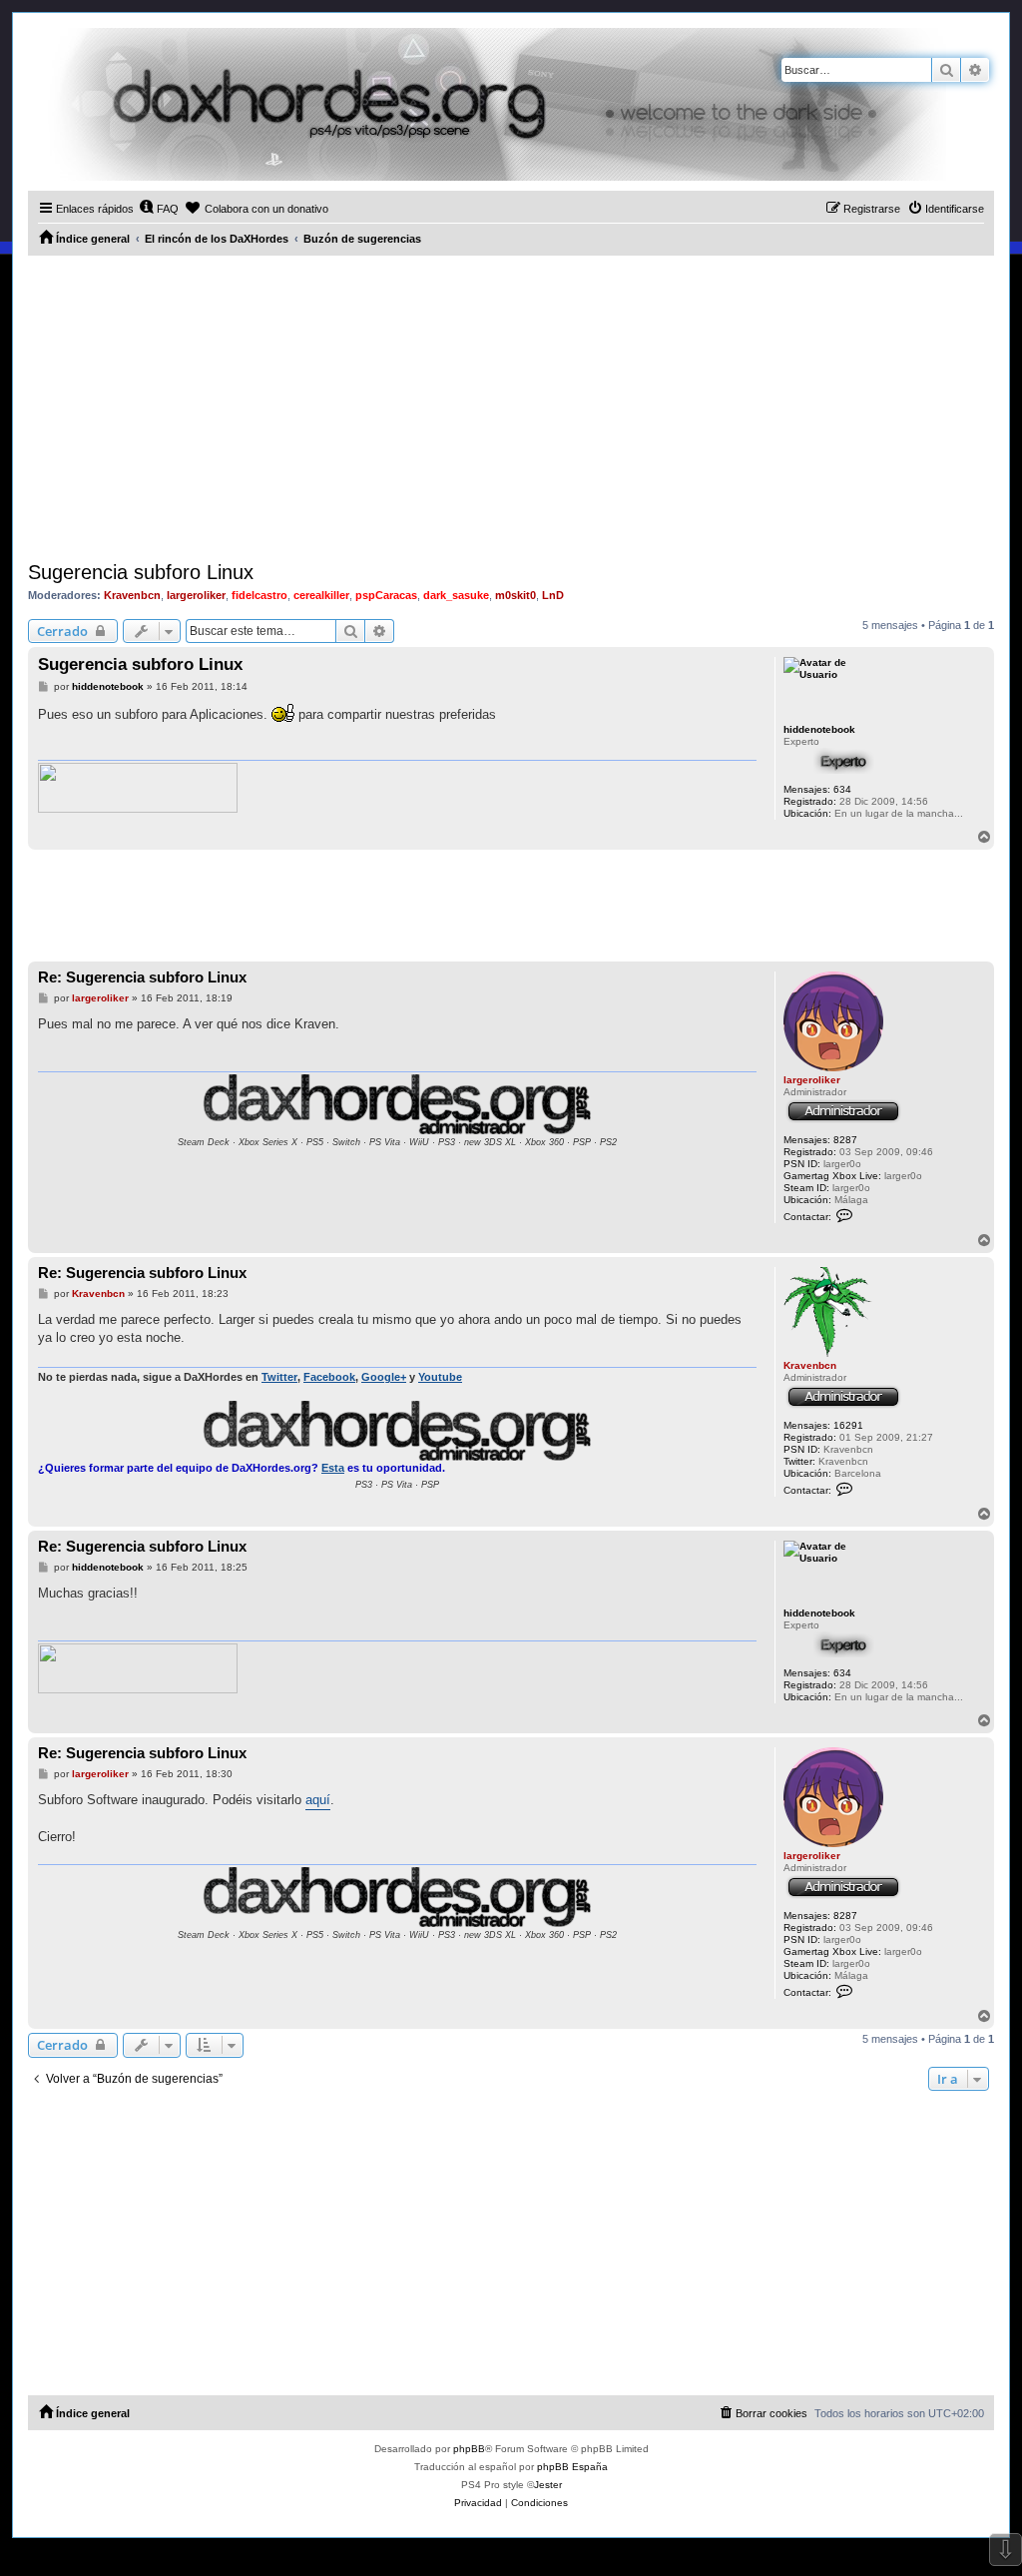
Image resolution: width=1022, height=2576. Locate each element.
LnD (553, 595)
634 (842, 789)
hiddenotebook (819, 729)
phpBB (469, 2449)
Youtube (440, 1377)
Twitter (279, 1377)
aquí (318, 1800)
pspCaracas (386, 595)
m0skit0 (515, 595)
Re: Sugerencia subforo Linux (142, 977)
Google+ (384, 1377)
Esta (333, 1468)
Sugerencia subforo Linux (141, 572)
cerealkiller (321, 595)
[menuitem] (159, 209)
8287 (845, 1140)
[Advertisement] (511, 405)
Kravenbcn (132, 595)
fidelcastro (259, 595)
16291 (848, 1425)
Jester (548, 2485)
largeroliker (196, 595)
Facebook (329, 1377)
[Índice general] (487, 104)
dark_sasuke (456, 595)
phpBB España (572, 2467)
